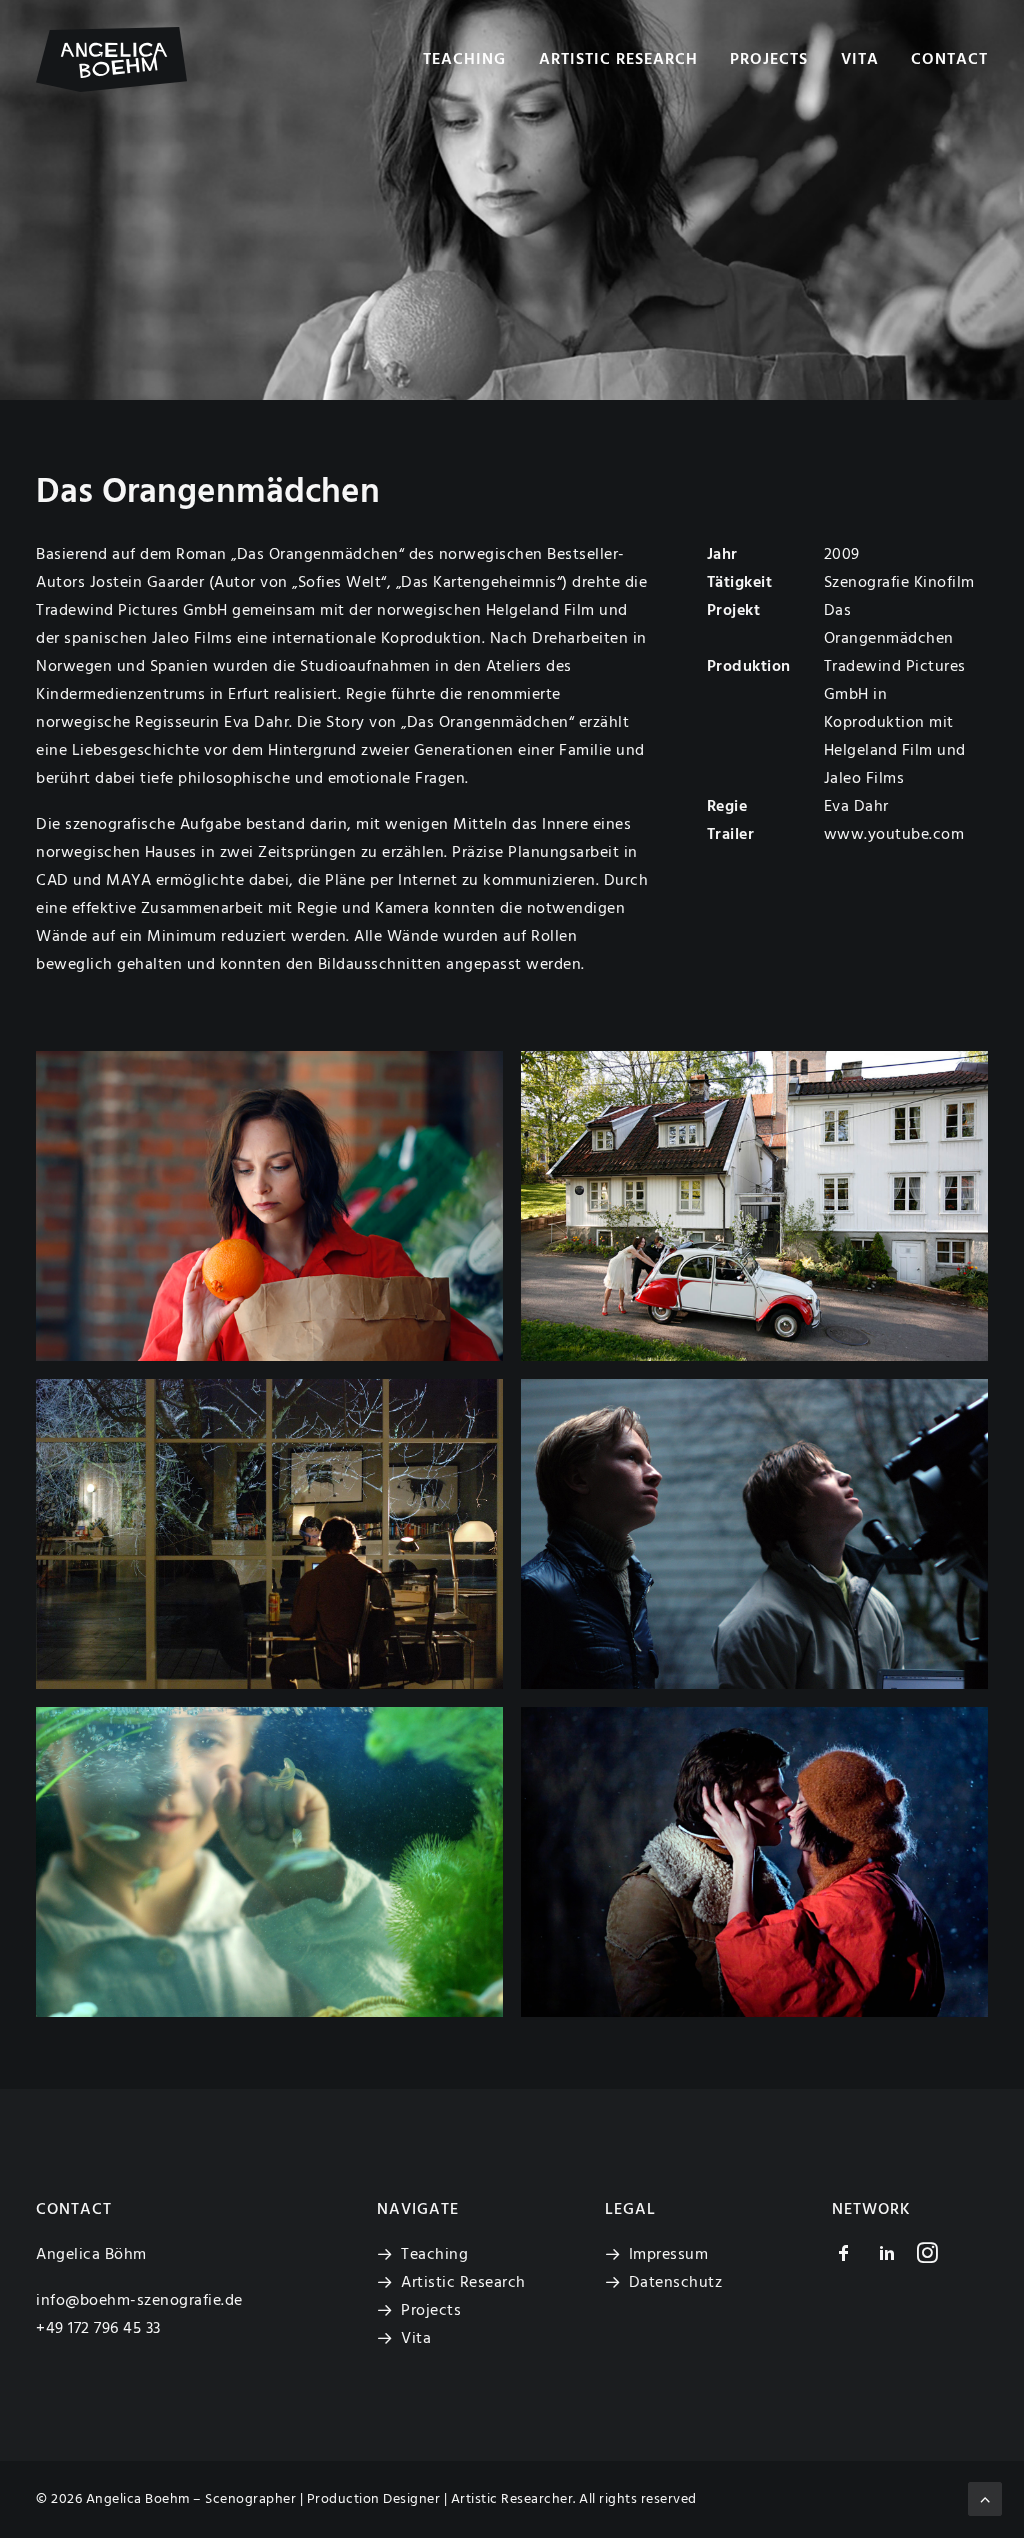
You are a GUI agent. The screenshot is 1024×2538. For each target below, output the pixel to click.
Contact (949, 60)
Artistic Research (618, 60)
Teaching (464, 60)
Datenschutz (676, 2283)
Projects (769, 60)
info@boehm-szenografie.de (139, 2301)
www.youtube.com (894, 835)
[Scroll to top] (985, 2499)
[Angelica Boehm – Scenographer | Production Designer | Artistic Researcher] (111, 59)
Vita (860, 60)
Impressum (669, 2255)
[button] (269, 1206)
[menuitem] (471, 59)
